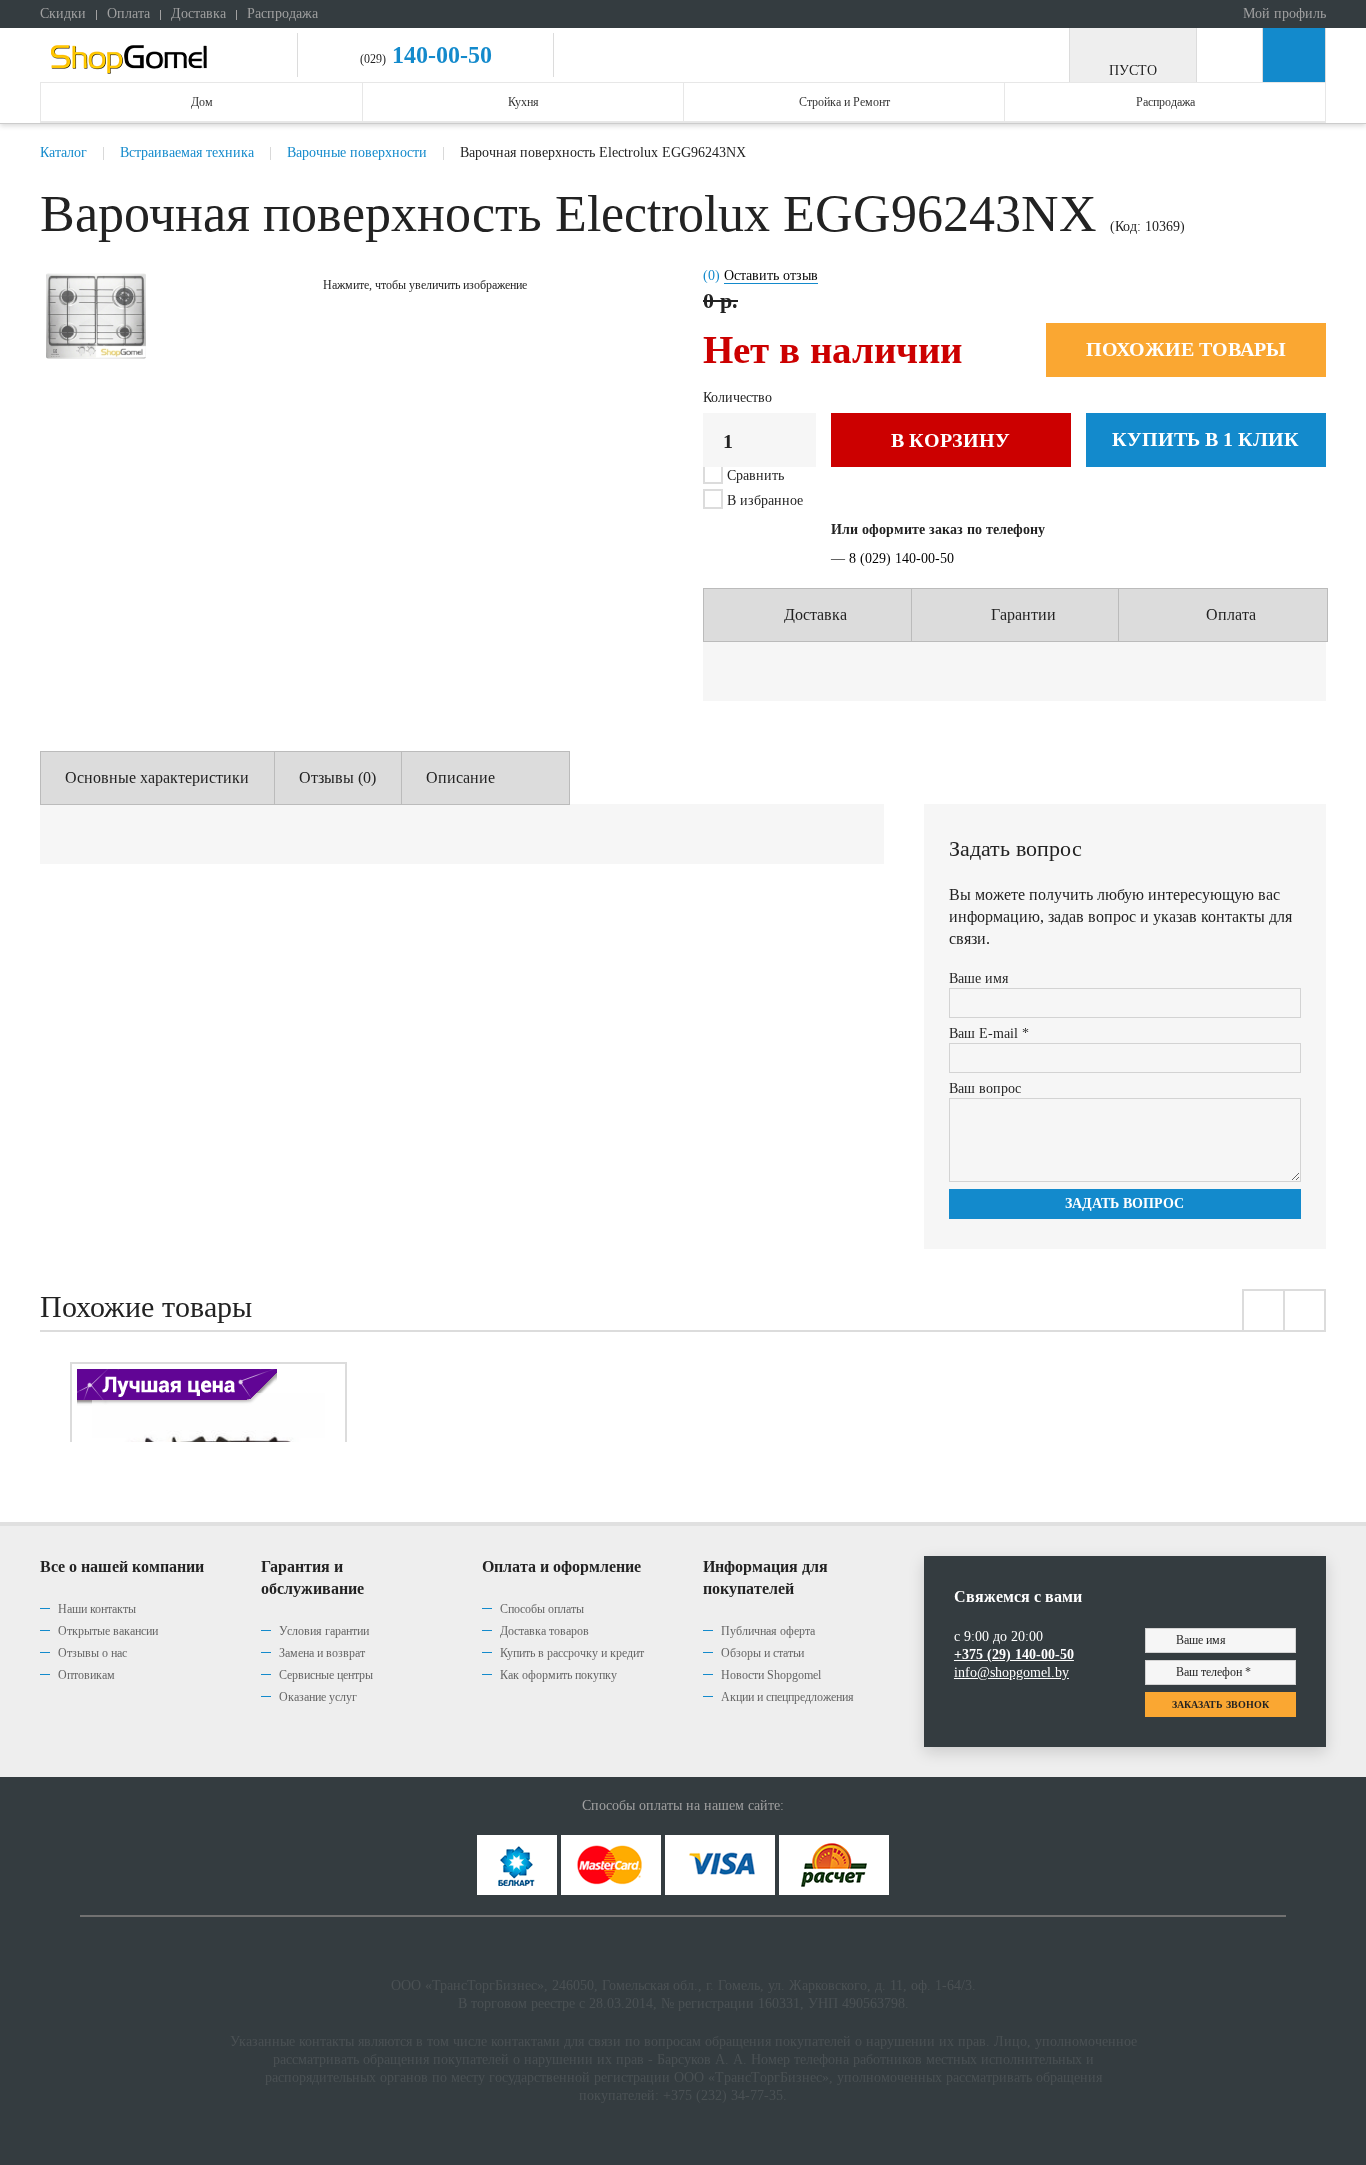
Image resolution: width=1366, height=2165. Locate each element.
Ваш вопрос (985, 1088)
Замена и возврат (322, 1653)
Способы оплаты (542, 1609)
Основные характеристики (157, 777)
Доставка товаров (544, 1631)
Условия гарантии (324, 1631)
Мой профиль (1282, 13)
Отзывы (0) (337, 777)
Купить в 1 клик (1205, 439)
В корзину (950, 440)
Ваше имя (978, 978)
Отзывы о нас (92, 1653)
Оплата (128, 13)
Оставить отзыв (771, 275)
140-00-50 (439, 55)
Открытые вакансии (108, 1631)
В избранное (763, 500)
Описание (460, 777)
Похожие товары (1186, 349)
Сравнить (755, 475)
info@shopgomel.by (1011, 1672)
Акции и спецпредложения (787, 1697)
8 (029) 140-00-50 (901, 558)
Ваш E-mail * (989, 1033)
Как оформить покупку (558, 1675)
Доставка (198, 13)
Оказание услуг (318, 1697)
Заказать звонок (1220, 1704)
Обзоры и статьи (762, 1653)
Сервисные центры (326, 1675)
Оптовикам (86, 1675)
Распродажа (282, 13)
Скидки (63, 13)
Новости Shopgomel (771, 1675)
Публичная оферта (768, 1631)
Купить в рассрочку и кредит (572, 1653)
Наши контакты (97, 1609)
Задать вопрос (1124, 1203)
